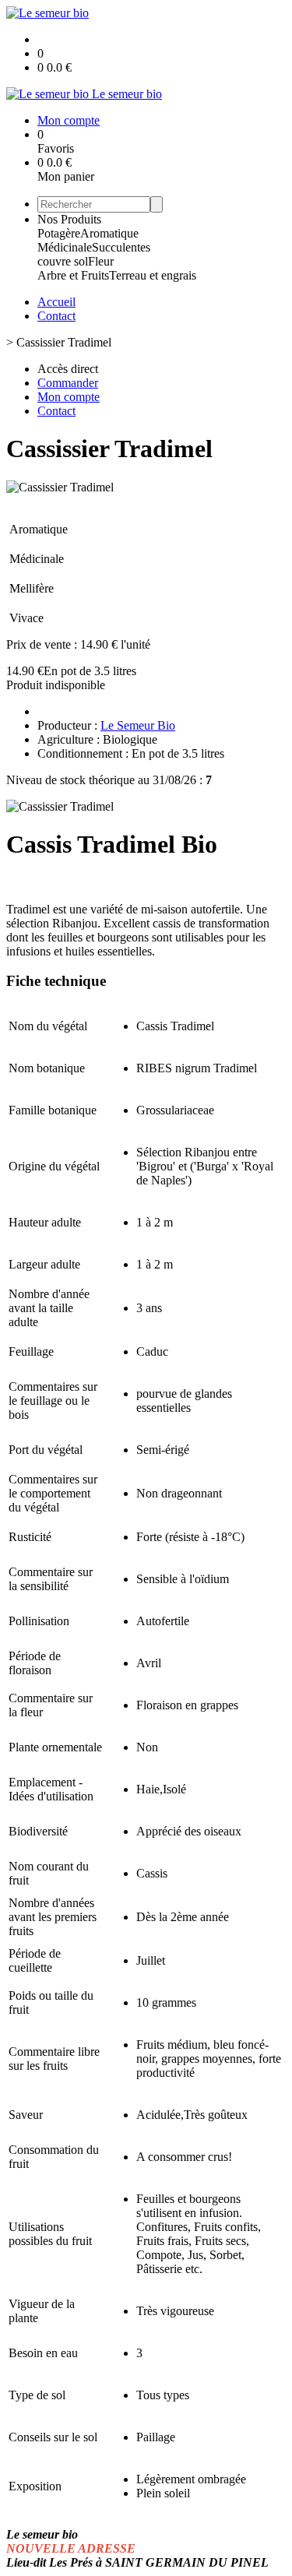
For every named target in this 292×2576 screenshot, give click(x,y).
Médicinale (65, 247)
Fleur (101, 261)
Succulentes (121, 247)
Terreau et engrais (153, 275)
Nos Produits (69, 219)
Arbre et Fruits (73, 275)
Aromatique (109, 233)
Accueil (56, 302)
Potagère (59, 233)
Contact (56, 316)
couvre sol (63, 261)
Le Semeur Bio (138, 725)
